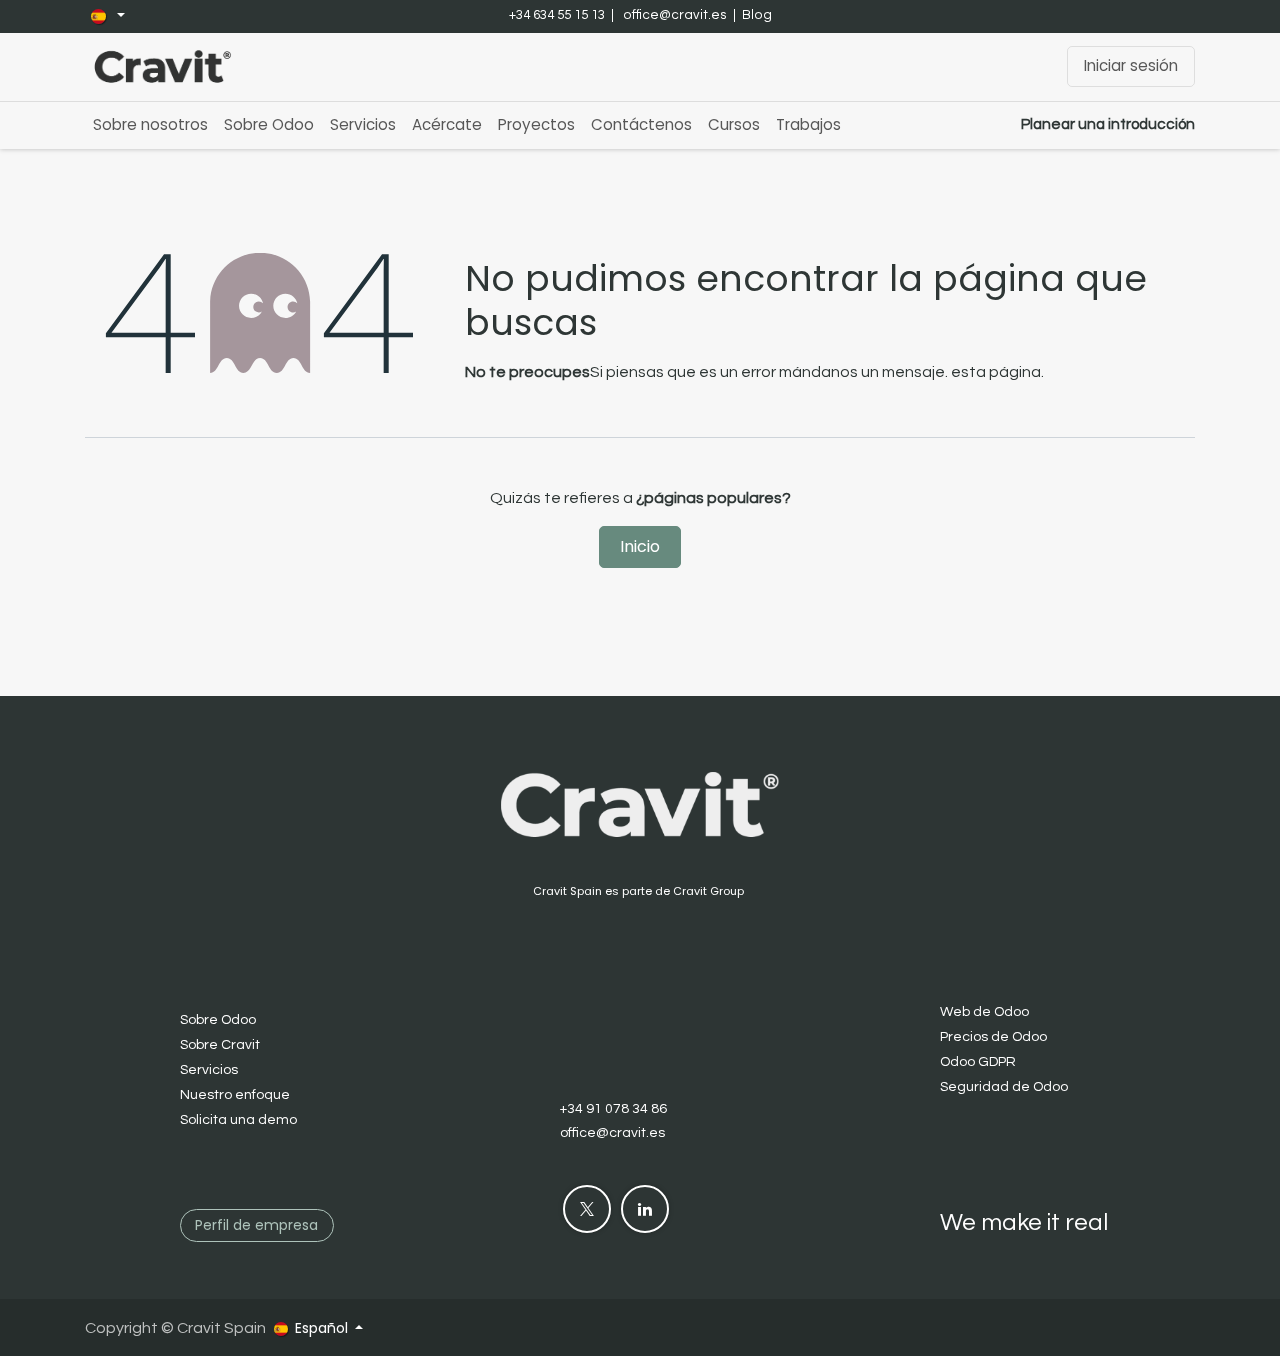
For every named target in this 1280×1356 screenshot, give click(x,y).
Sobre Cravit (220, 1045)
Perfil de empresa (256, 1225)
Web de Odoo (984, 1012)
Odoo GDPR (978, 1062)
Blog (757, 15)
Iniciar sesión (1131, 65)
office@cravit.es (675, 15)
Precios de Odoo (993, 1037)
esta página (996, 372)
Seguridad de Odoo (1004, 1087)
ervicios (213, 1070)
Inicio (640, 546)
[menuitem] (150, 125)
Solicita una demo (238, 1120)
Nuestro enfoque (235, 1095)
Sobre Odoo (218, 1020)
